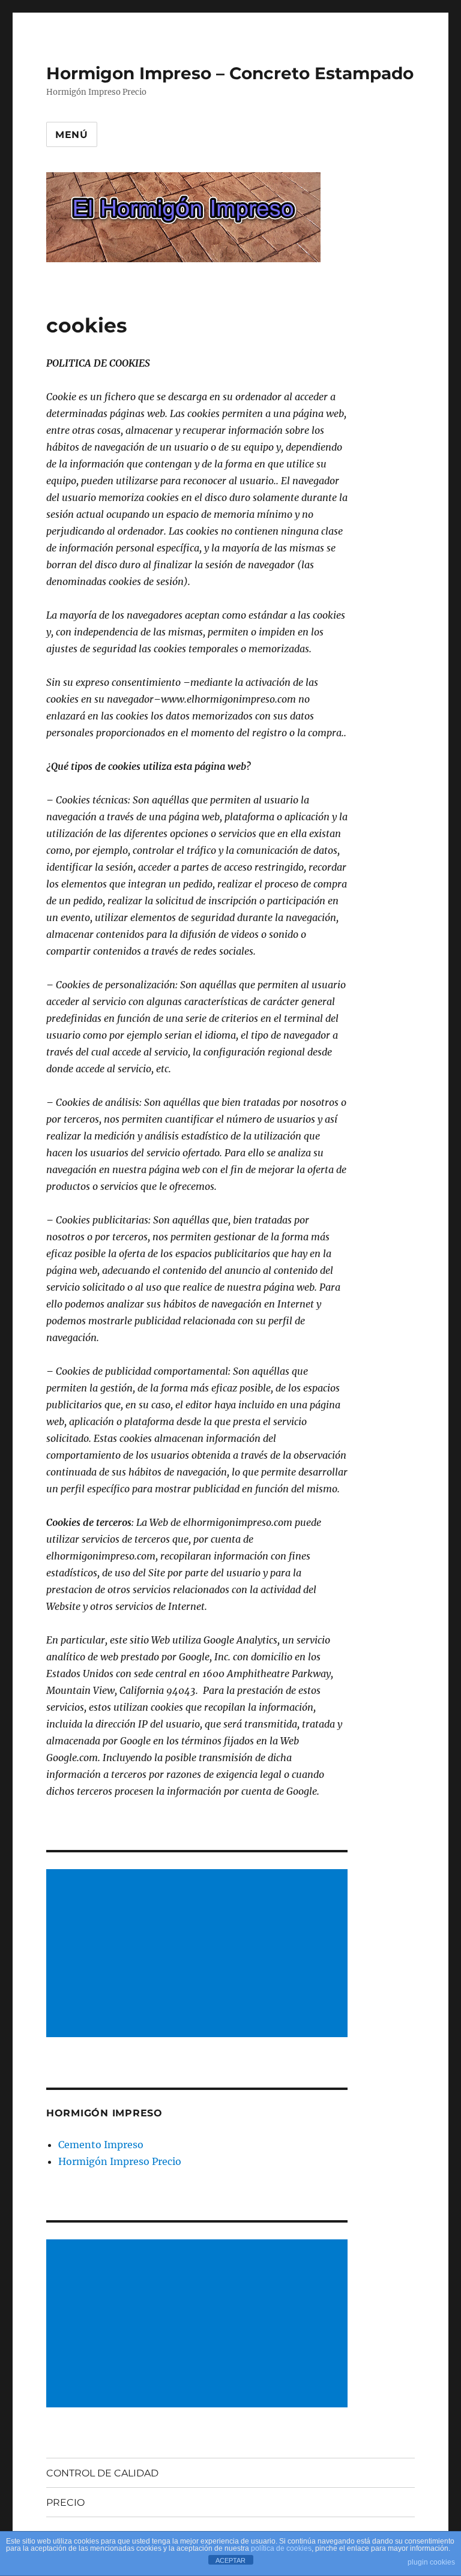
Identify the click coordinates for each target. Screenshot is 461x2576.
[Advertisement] (200, 1954)
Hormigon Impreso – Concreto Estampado (230, 73)
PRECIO (65, 2502)
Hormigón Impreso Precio (120, 2161)
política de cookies (281, 2548)
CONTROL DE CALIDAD (102, 2473)
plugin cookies (431, 2562)
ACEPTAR (230, 2560)
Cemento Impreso (101, 2145)
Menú (72, 135)
